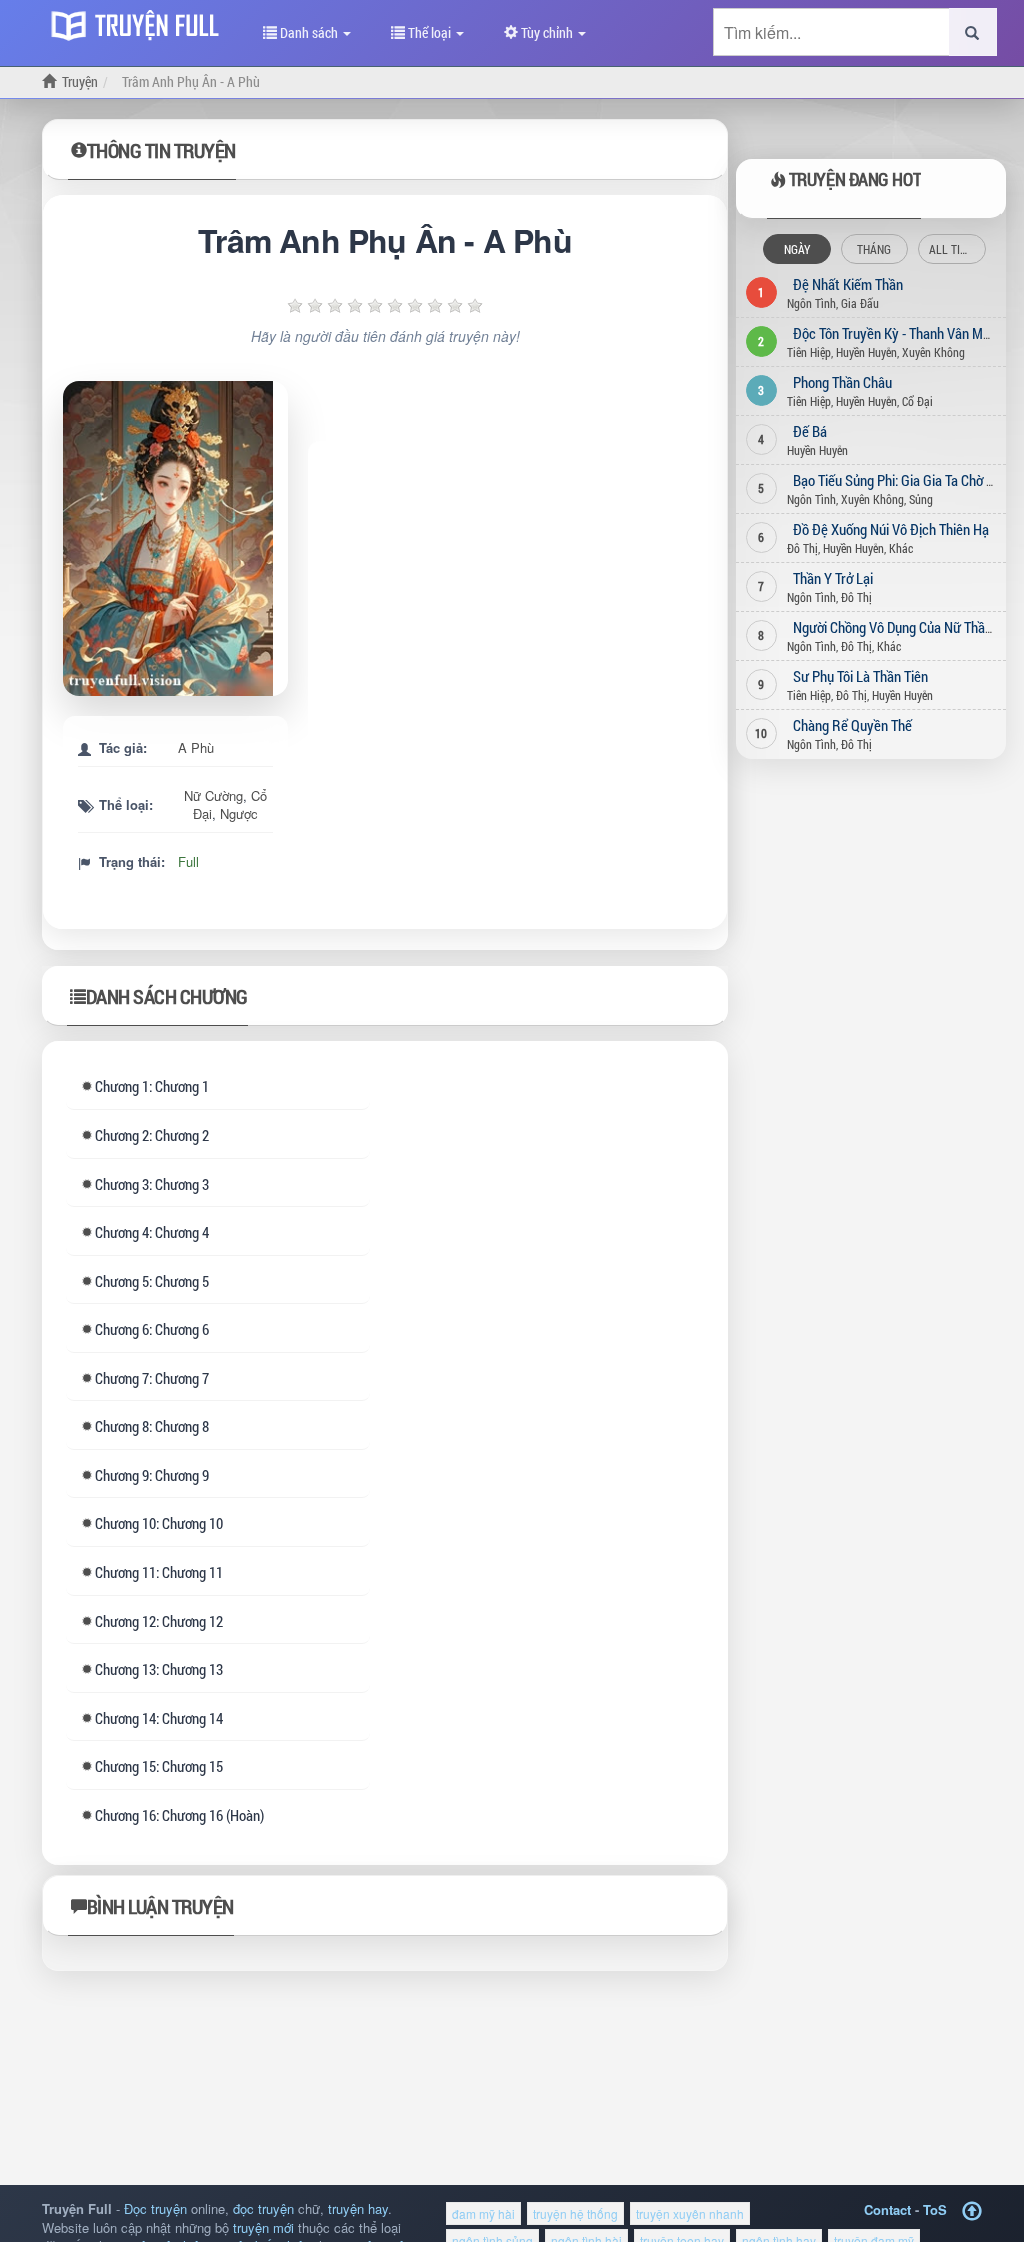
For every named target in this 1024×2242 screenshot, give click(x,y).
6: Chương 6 (152, 1329)
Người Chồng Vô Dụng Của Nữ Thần (892, 627)
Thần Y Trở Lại (833, 578)
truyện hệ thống (575, 2213)
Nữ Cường (213, 795)
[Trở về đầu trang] (972, 2211)
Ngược (239, 813)
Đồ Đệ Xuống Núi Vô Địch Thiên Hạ (891, 529)
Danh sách (309, 32)
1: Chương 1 (152, 1086)
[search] (973, 32)
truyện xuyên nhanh (690, 2213)
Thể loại (429, 32)
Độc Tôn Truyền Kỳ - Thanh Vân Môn (895, 333)
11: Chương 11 (159, 1572)
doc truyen (140, 23)
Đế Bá (810, 431)
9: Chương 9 (152, 1475)
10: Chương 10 (159, 1523)
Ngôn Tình (811, 303)
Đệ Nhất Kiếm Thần (848, 284)
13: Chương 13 (159, 1669)
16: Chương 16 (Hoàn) (179, 1815)
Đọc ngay (182, 539)
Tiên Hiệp (809, 352)
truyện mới (263, 2227)
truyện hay (358, 2208)
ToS (935, 2209)
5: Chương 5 (152, 1281)
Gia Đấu (860, 303)
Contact (887, 2209)
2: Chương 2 (152, 1135)
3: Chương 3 (152, 1184)
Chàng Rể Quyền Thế (852, 725)
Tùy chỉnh (547, 32)
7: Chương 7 (152, 1378)
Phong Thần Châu (842, 382)
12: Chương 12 (159, 1621)
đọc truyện (263, 2208)
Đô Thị (802, 548)
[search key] (831, 32)
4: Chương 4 (152, 1232)
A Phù (196, 747)
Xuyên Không (933, 352)
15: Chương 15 (159, 1766)
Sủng (921, 499)
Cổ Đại (917, 401)
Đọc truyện (155, 2208)
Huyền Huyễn (866, 352)
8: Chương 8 (152, 1426)
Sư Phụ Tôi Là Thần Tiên (860, 676)
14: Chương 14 (159, 1718)
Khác (901, 548)
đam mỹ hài (483, 2213)
